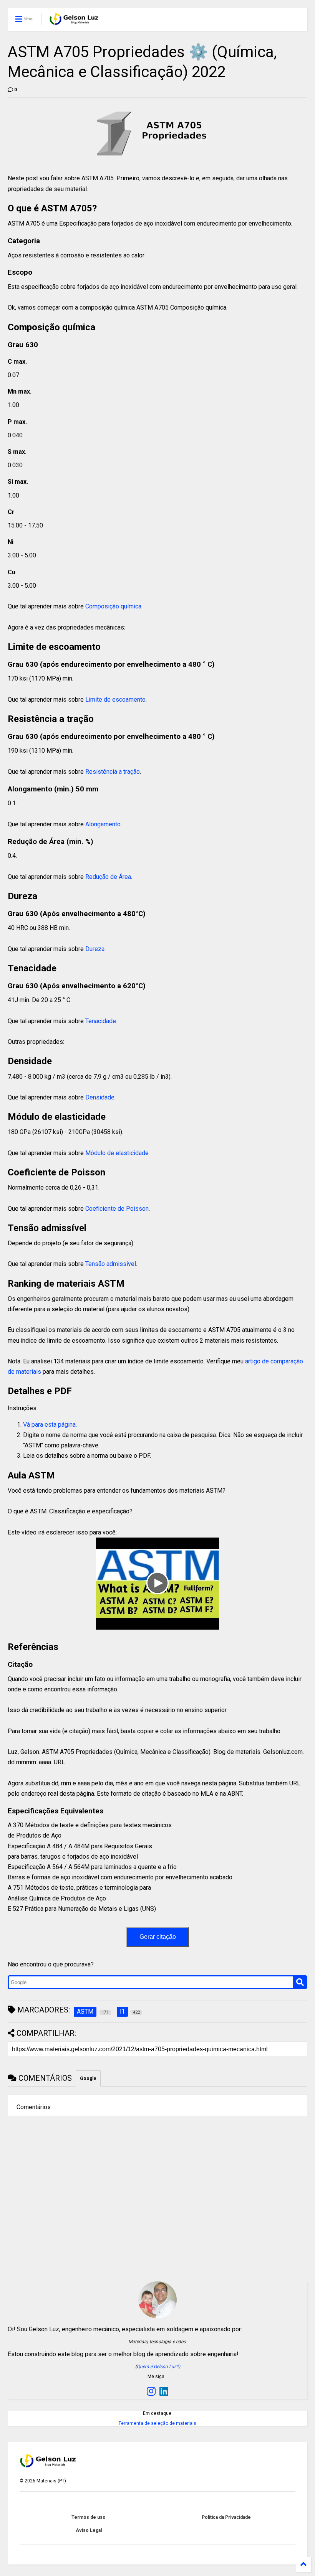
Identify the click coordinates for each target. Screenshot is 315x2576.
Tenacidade (101, 1021)
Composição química (113, 606)
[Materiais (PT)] (74, 21)
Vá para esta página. (50, 1425)
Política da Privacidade (226, 2517)
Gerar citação (158, 1937)
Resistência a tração (113, 772)
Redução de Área (108, 877)
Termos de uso (89, 2517)
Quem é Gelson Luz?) (158, 2367)
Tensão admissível (110, 1264)
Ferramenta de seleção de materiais (157, 2423)
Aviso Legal (89, 2530)
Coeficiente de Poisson (117, 1209)
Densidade (100, 1097)
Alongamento (103, 824)
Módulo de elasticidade (117, 1153)
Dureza (95, 949)
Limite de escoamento (115, 700)
